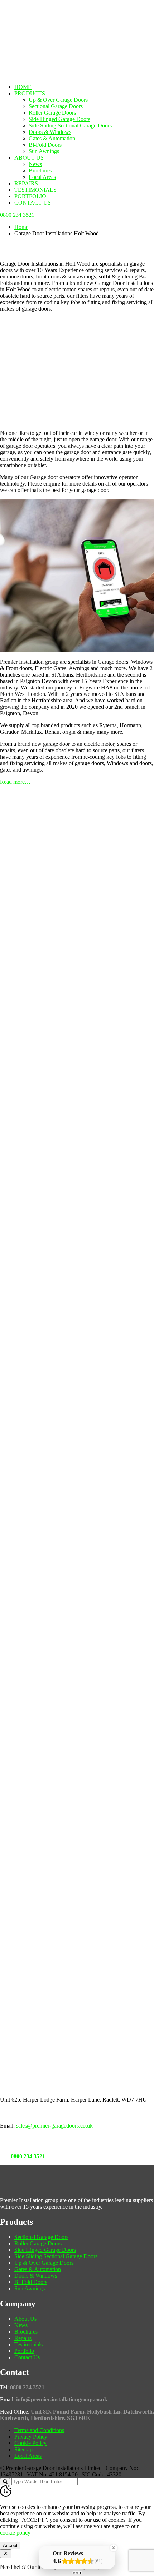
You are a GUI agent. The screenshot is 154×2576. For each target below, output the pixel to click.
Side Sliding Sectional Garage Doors (70, 125)
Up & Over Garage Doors (58, 100)
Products (30, 93)
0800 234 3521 (28, 2156)
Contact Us (33, 203)
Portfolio (30, 196)
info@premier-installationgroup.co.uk (62, 2399)
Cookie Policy (30, 2443)
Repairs (26, 183)
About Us (29, 158)
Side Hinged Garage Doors (59, 119)
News (35, 164)
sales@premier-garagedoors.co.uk (54, 2126)
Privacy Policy (31, 2437)
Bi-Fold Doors (45, 145)
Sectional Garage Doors (56, 106)
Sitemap (23, 2449)
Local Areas (42, 177)
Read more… (15, 782)
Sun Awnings (44, 151)
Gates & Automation (52, 138)
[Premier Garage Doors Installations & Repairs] (45, 23)
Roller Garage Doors (52, 113)
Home (23, 87)
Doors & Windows (50, 132)
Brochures (40, 170)
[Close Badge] (114, 2548)
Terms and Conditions (39, 2430)
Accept (10, 2545)
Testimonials (35, 190)
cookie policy (15, 2533)
